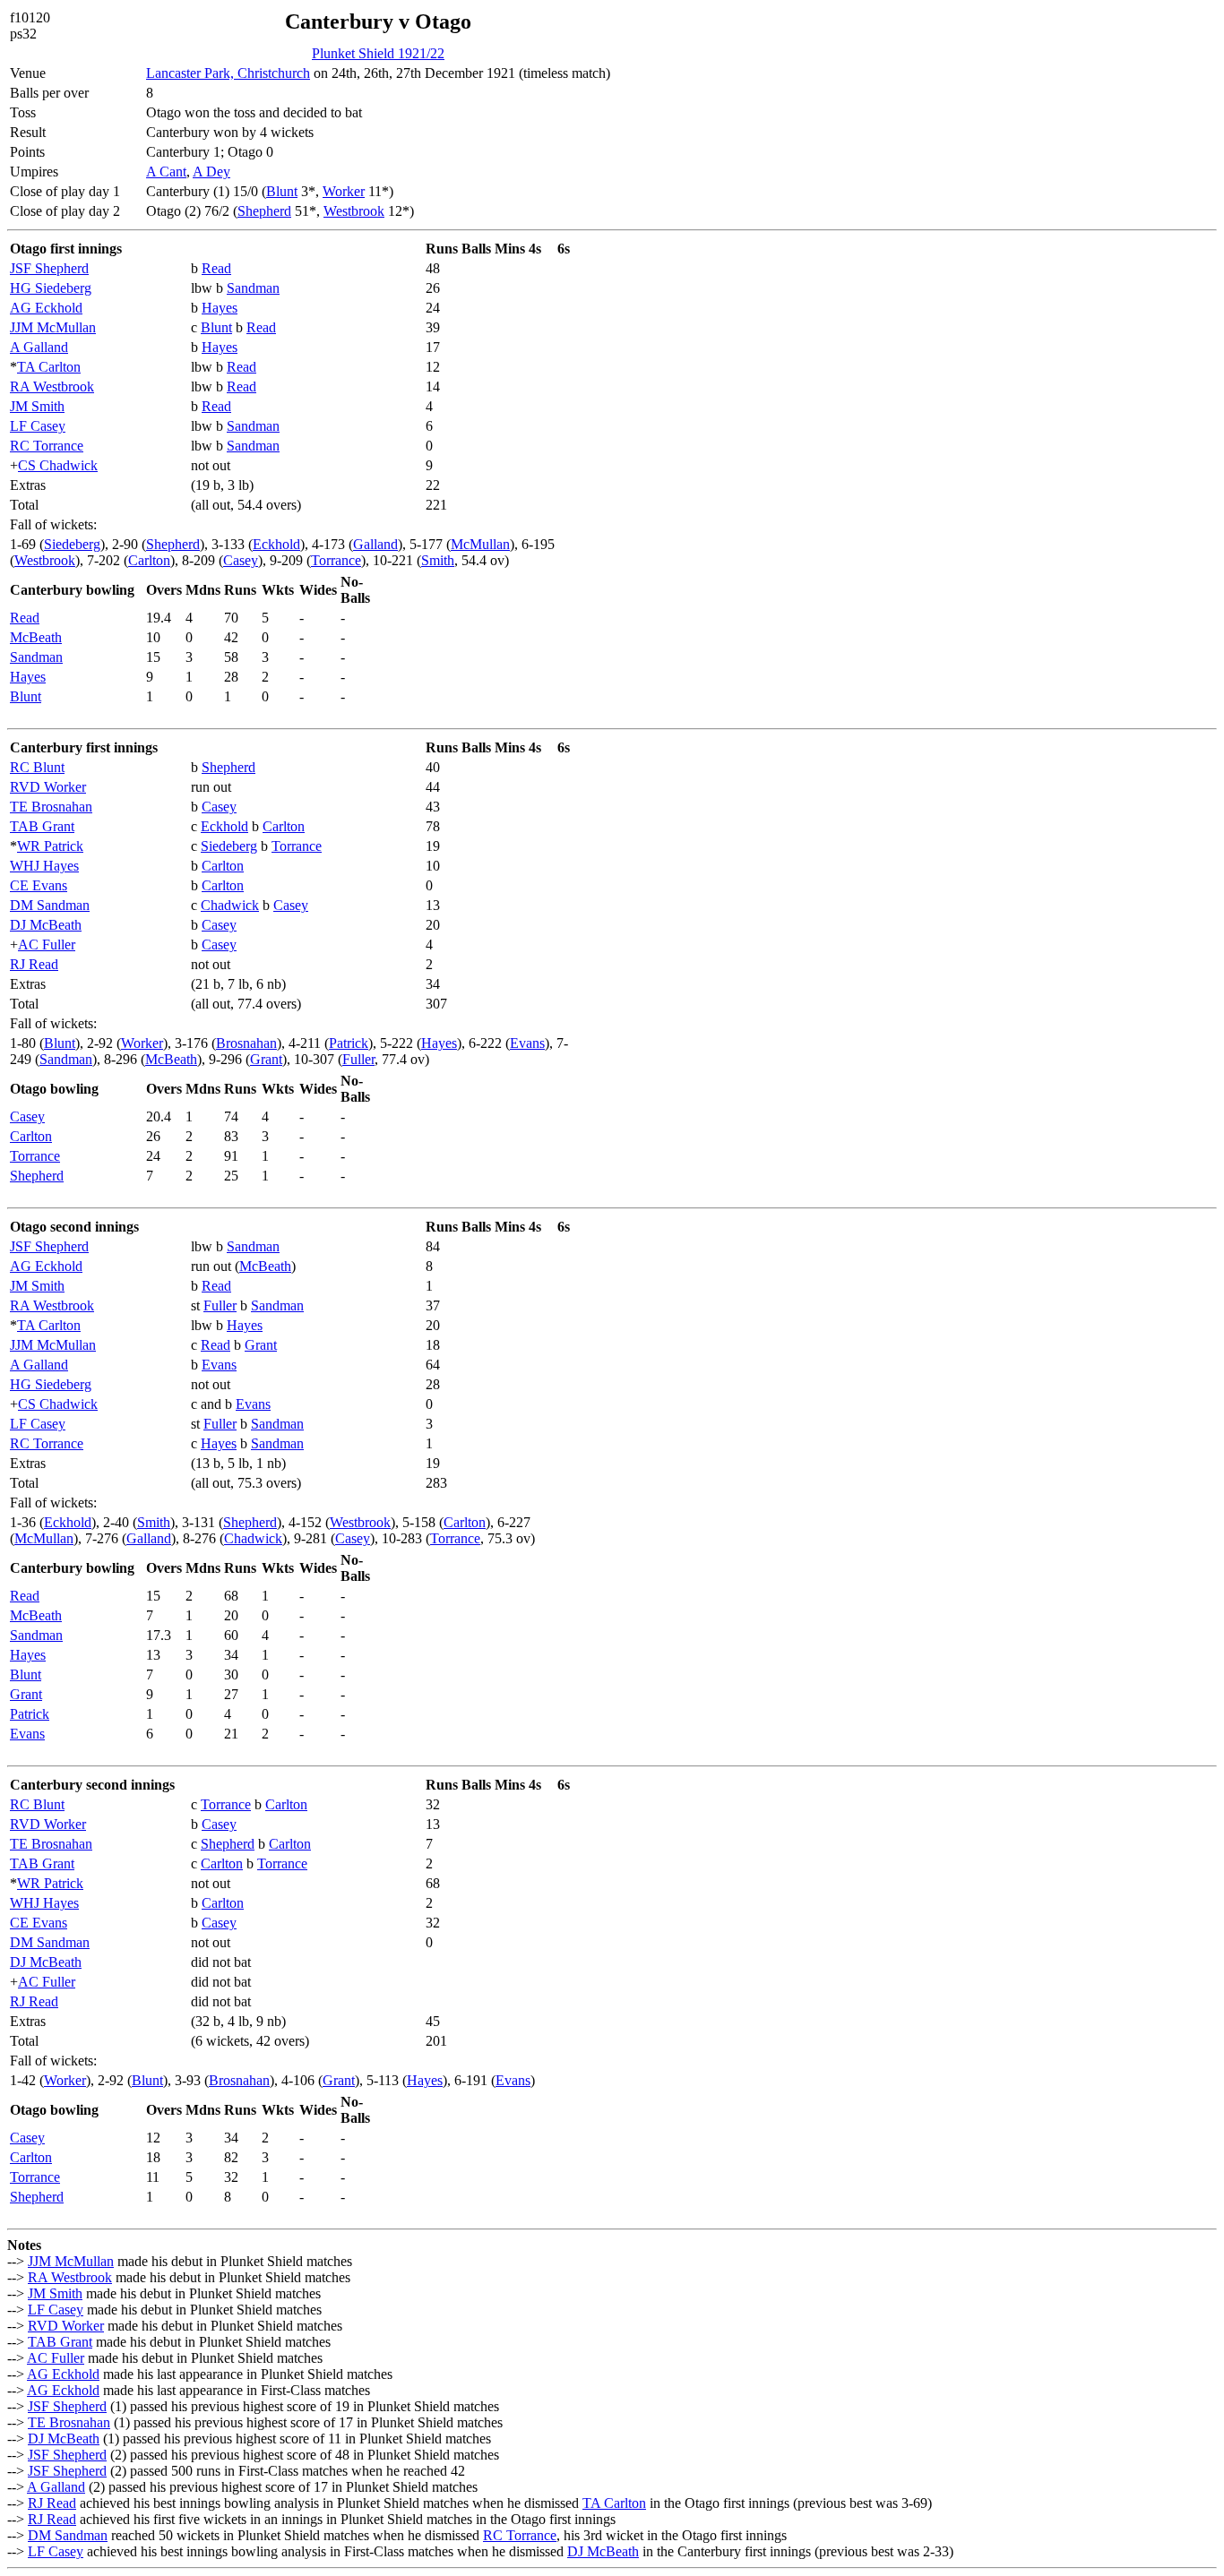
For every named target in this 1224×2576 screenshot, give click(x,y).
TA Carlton (49, 367)
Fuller (358, 1059)
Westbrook (354, 211)
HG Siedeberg (51, 288)
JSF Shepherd (49, 268)
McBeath (36, 637)
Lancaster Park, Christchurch (228, 73)
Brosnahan (246, 1043)
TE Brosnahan (51, 807)
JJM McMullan (53, 327)
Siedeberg (72, 544)
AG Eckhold (46, 308)
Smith (438, 560)
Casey (241, 560)
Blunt (282, 191)
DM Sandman (50, 905)
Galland (375, 544)
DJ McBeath (46, 925)
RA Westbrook (52, 386)
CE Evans (39, 885)
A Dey (211, 172)
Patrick (349, 1043)
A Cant (166, 172)
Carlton (149, 560)
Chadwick (230, 905)
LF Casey (38, 426)
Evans (527, 1043)
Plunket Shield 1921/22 (378, 53)
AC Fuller (47, 945)
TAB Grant (42, 826)
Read (216, 268)
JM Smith (37, 406)
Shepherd (264, 211)
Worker (344, 191)
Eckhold (276, 544)
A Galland (39, 347)
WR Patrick (50, 846)
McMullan (480, 544)
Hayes (220, 308)
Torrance (336, 560)
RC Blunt (37, 767)
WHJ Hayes (44, 866)
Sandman (253, 288)
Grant (266, 1059)
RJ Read (34, 964)
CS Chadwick (58, 465)
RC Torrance (47, 446)
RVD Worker (48, 787)
